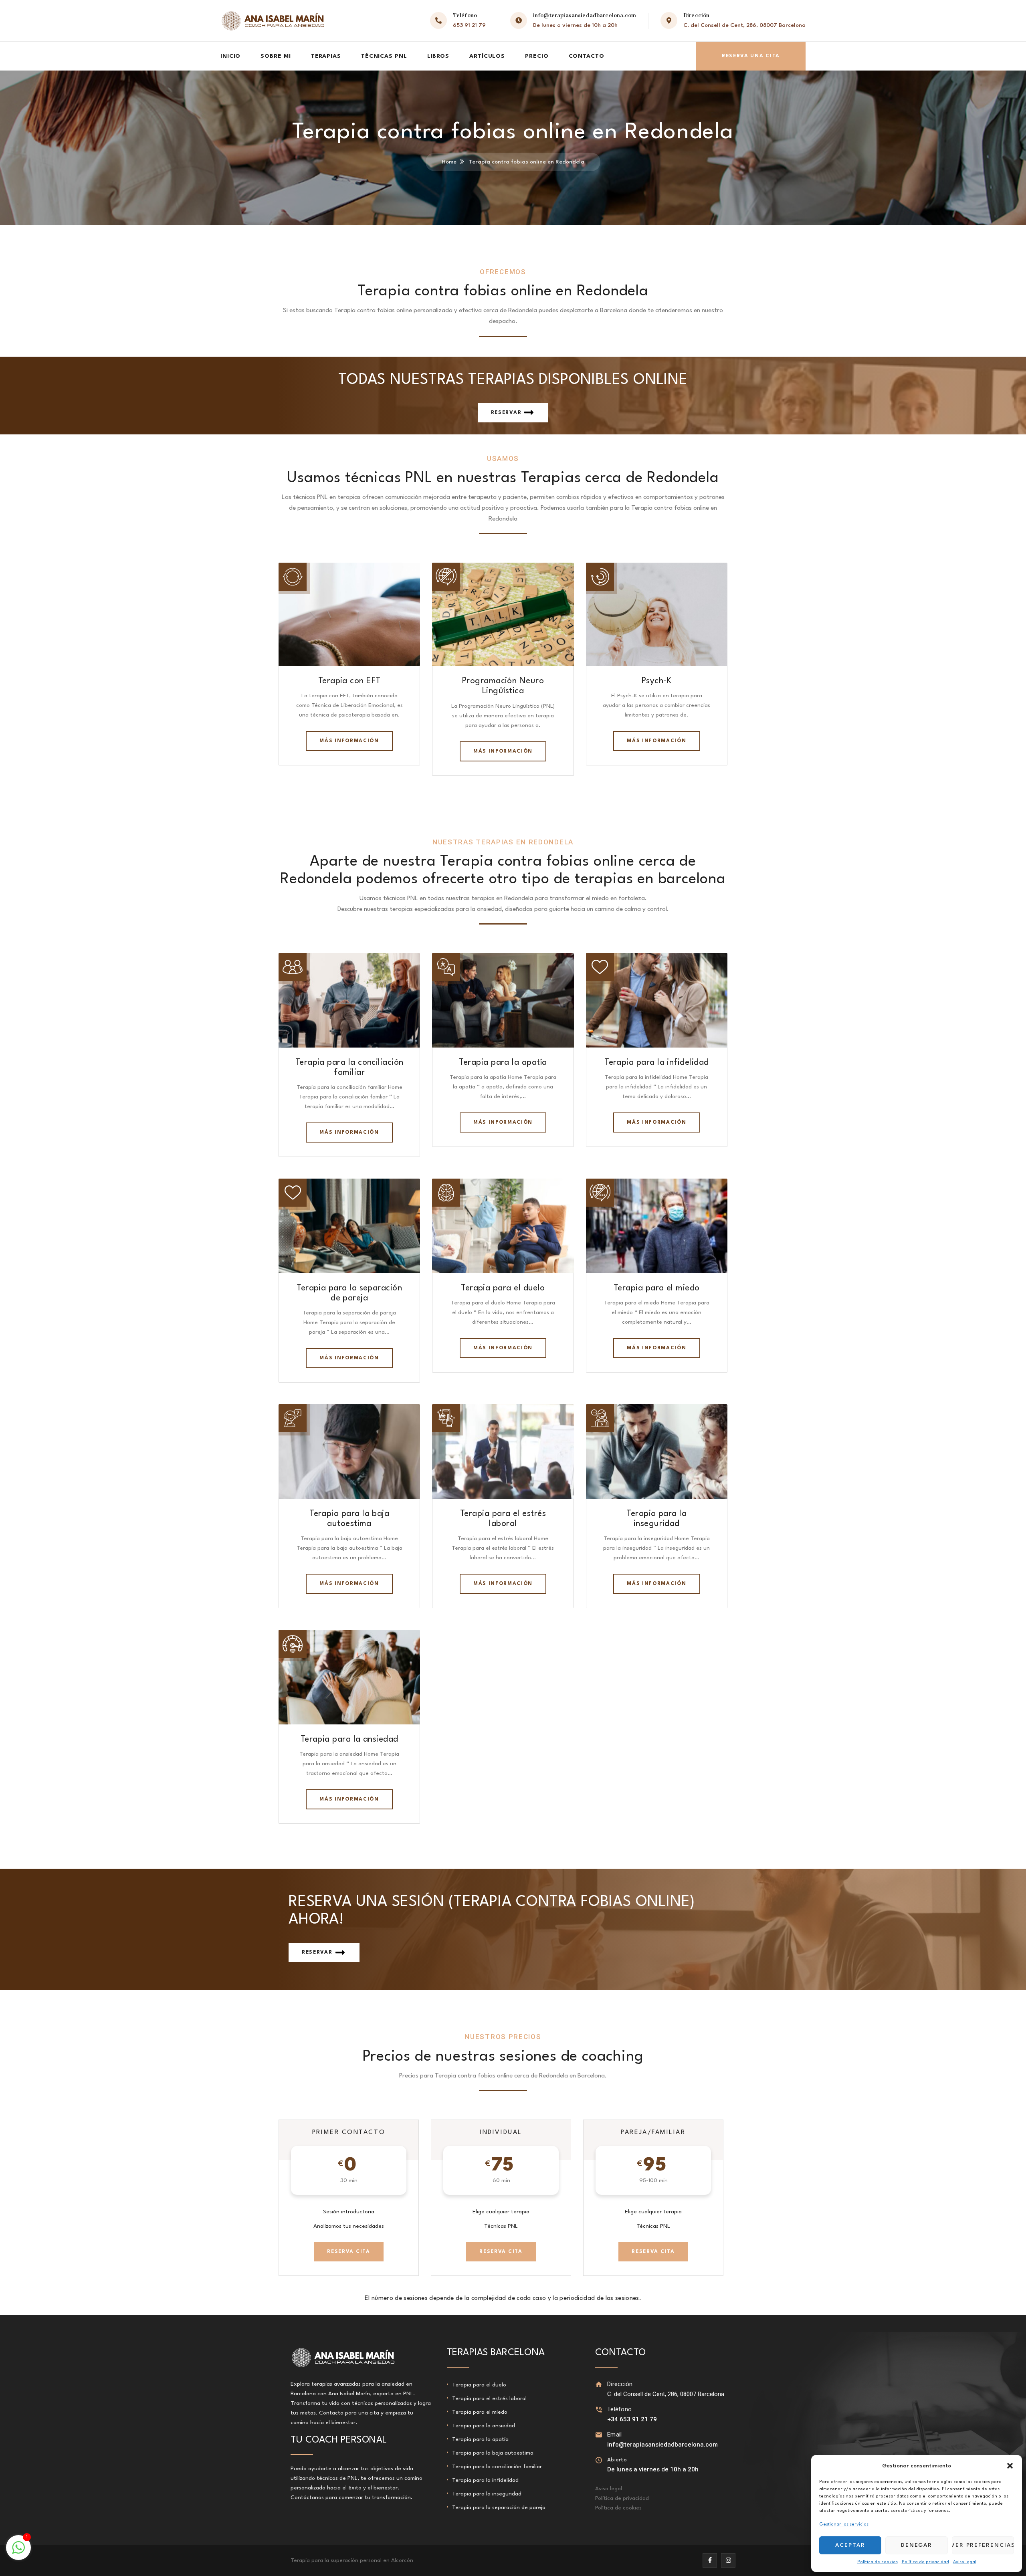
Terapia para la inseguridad (487, 2494)
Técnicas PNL (384, 56)
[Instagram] (728, 2560)
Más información (349, 741)
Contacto (587, 56)
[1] (18, 2552)
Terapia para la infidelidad (656, 1063)
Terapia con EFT (349, 681)
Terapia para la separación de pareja (499, 2507)
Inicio (230, 56)
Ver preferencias (983, 2545)
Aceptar (850, 2545)
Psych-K (657, 681)
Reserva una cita (751, 56)
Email (615, 2435)
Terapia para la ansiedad (349, 1739)
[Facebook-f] (710, 2560)
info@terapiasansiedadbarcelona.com (585, 16)
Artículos (487, 56)
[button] (1010, 2466)
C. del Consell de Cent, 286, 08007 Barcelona (744, 25)
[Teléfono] (599, 2409)
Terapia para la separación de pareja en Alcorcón (353, 2560)
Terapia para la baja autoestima (493, 2453)
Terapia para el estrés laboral (489, 2398)
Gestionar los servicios (844, 2525)
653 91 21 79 (469, 25)
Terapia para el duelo (503, 1288)
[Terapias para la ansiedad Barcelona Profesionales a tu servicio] (273, 21)
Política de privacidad (925, 2562)
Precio (537, 56)
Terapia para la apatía (503, 1063)
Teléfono (619, 2409)
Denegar (917, 2545)
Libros (438, 56)
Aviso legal (965, 2562)
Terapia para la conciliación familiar (497, 2467)
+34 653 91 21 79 (632, 2419)
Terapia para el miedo (657, 1288)
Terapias (326, 56)
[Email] (599, 2435)
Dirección (620, 2384)
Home (449, 162)
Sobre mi (276, 56)
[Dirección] (599, 2384)
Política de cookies (878, 2562)
